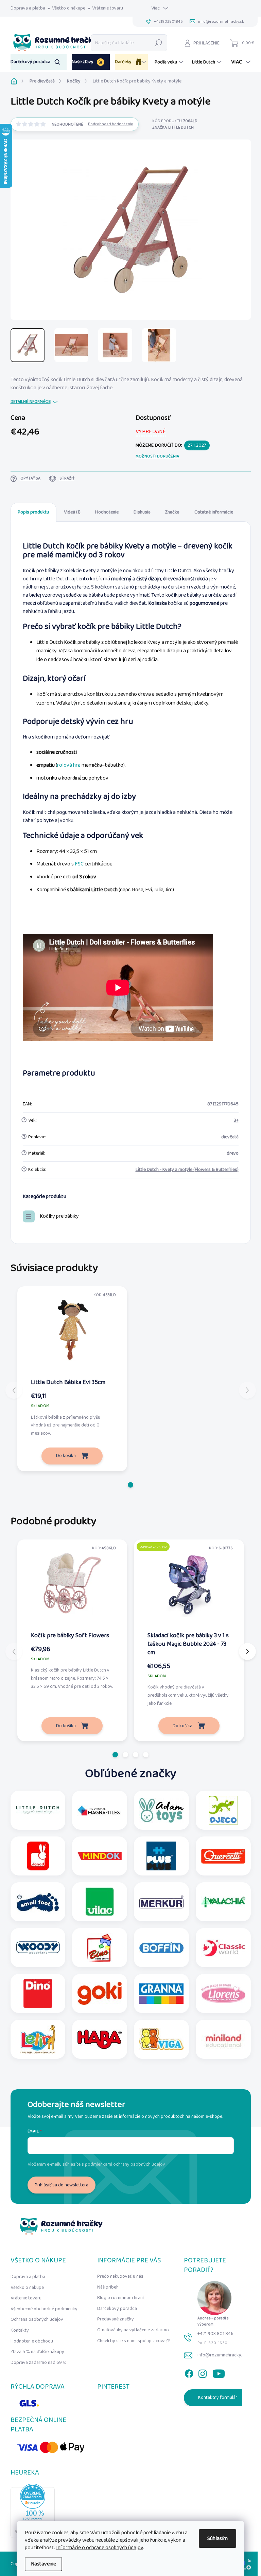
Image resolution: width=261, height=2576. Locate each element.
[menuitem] (39, 62)
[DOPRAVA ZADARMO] (189, 1583)
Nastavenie (43, 2564)
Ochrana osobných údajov (37, 2319)
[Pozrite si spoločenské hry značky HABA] (100, 2039)
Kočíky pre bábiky (59, 1216)
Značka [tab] (172, 512)
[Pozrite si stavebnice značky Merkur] (161, 1902)
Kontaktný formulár (218, 2397)
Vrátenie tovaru (108, 8)
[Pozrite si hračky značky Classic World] (223, 1948)
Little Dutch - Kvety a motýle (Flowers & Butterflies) (187, 1170)
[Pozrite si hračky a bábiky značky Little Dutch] (38, 1810)
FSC (79, 864)
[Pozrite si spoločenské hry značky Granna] (161, 1993)
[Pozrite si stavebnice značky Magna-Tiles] (100, 1810)
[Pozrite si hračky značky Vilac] (100, 1902)
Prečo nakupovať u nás (120, 2276)
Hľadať (158, 43)
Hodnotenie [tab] (107, 512)
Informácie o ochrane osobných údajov (100, 2548)
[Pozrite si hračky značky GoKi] (100, 1993)
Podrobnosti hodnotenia (111, 124)
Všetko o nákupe (69, 8)
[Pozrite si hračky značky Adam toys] (161, 1810)
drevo (233, 1153)
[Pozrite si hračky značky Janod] (38, 1856)
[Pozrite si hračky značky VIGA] (161, 2039)
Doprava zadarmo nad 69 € (38, 2363)
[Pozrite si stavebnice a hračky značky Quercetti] (223, 1856)
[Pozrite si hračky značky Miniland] (223, 2039)
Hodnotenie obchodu (32, 2341)
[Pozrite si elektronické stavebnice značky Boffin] (161, 1948)
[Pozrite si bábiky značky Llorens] (223, 1993)
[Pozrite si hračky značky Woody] (38, 1948)
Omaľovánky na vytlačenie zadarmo (133, 2330)
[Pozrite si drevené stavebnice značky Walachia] (223, 1902)
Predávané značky (116, 2319)
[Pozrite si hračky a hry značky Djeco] (223, 1810)
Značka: (173, 127)
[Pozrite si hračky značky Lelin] (38, 2039)
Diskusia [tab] (142, 512)
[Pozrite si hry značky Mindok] (100, 1856)
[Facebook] (189, 2372)
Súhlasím (217, 2538)
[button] (130, 1485)
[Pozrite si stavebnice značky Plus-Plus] (161, 1856)
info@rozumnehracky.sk (222, 2355)
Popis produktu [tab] (33, 512)
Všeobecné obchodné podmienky (44, 2309)
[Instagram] (203, 2372)
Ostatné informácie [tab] (214, 512)
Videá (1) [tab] (72, 512)
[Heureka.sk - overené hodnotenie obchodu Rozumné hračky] (33, 2511)
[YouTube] (219, 2372)
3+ (236, 1120)
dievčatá (230, 1137)
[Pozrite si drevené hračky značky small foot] (38, 1902)
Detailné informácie (31, 402)
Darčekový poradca (117, 2309)
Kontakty (20, 2330)
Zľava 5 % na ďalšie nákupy (37, 2352)
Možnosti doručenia (157, 457)
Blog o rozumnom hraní (120, 2298)
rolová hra (69, 765)
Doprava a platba (28, 8)
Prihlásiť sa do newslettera (62, 2185)
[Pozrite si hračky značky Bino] (100, 1948)
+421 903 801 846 (215, 2334)
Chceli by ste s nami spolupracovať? (134, 2341)
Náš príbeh (108, 2287)
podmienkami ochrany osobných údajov (125, 2164)
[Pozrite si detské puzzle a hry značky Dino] (38, 1993)
